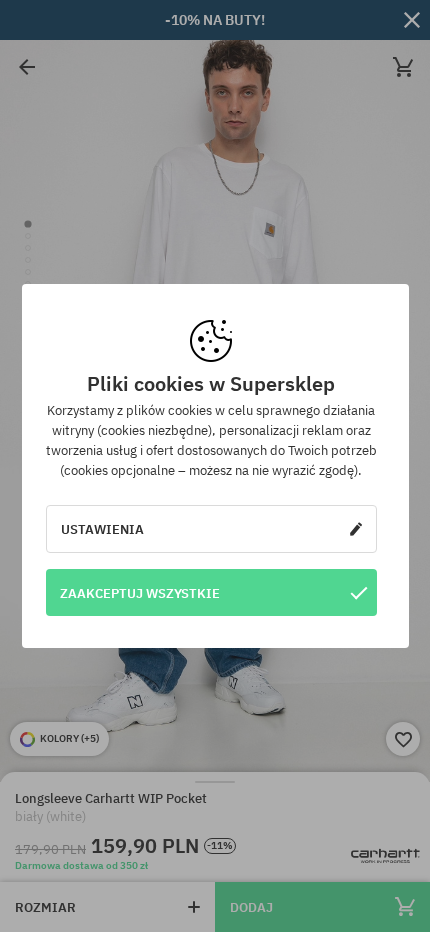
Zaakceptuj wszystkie (140, 593)
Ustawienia (102, 529)
